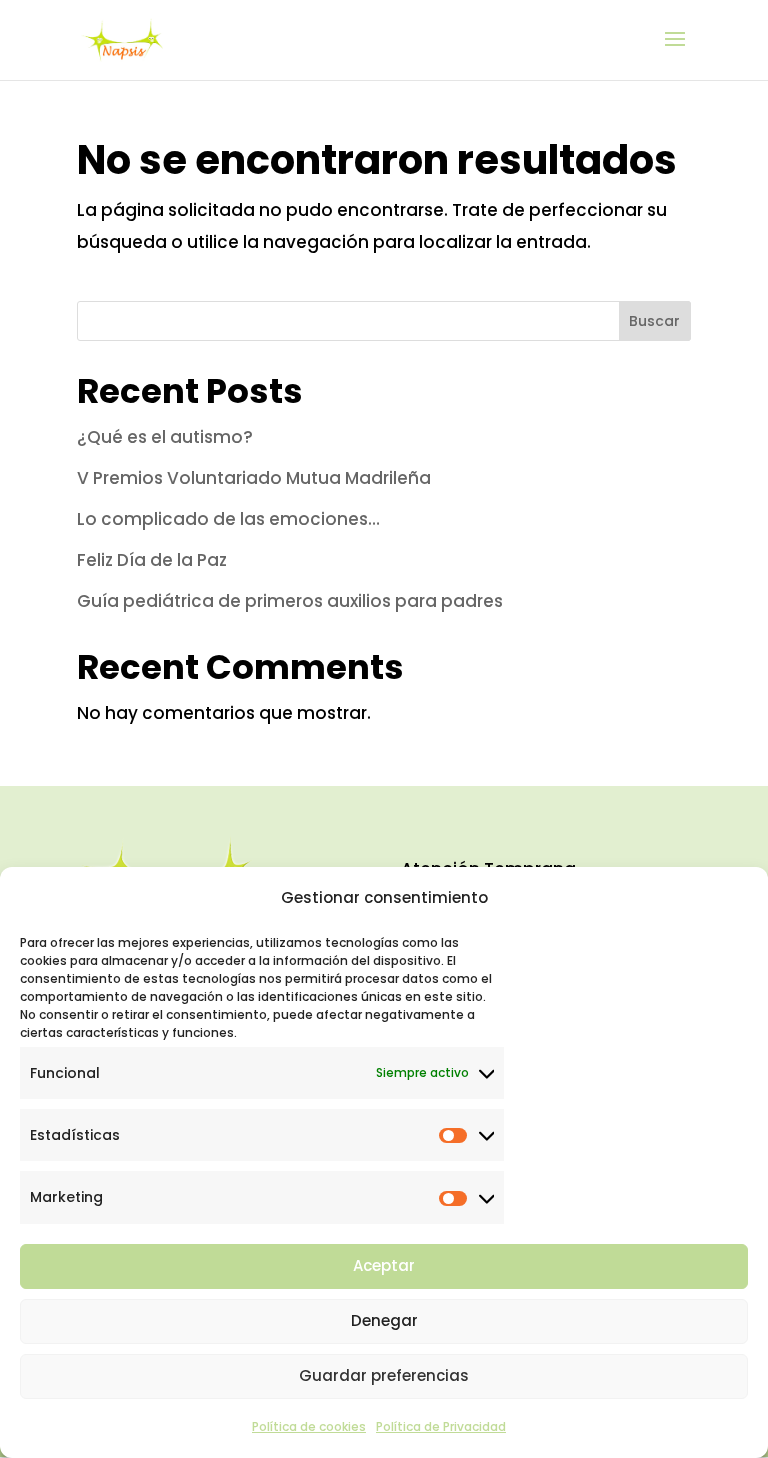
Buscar (654, 321)
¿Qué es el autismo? (165, 437)
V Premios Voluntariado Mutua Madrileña (254, 478)
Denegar (384, 1320)
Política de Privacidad (441, 1426)
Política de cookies (309, 1426)
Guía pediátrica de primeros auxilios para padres (290, 601)
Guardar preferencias (384, 1375)
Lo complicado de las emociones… (228, 519)
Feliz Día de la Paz (152, 560)
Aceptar (384, 1265)
